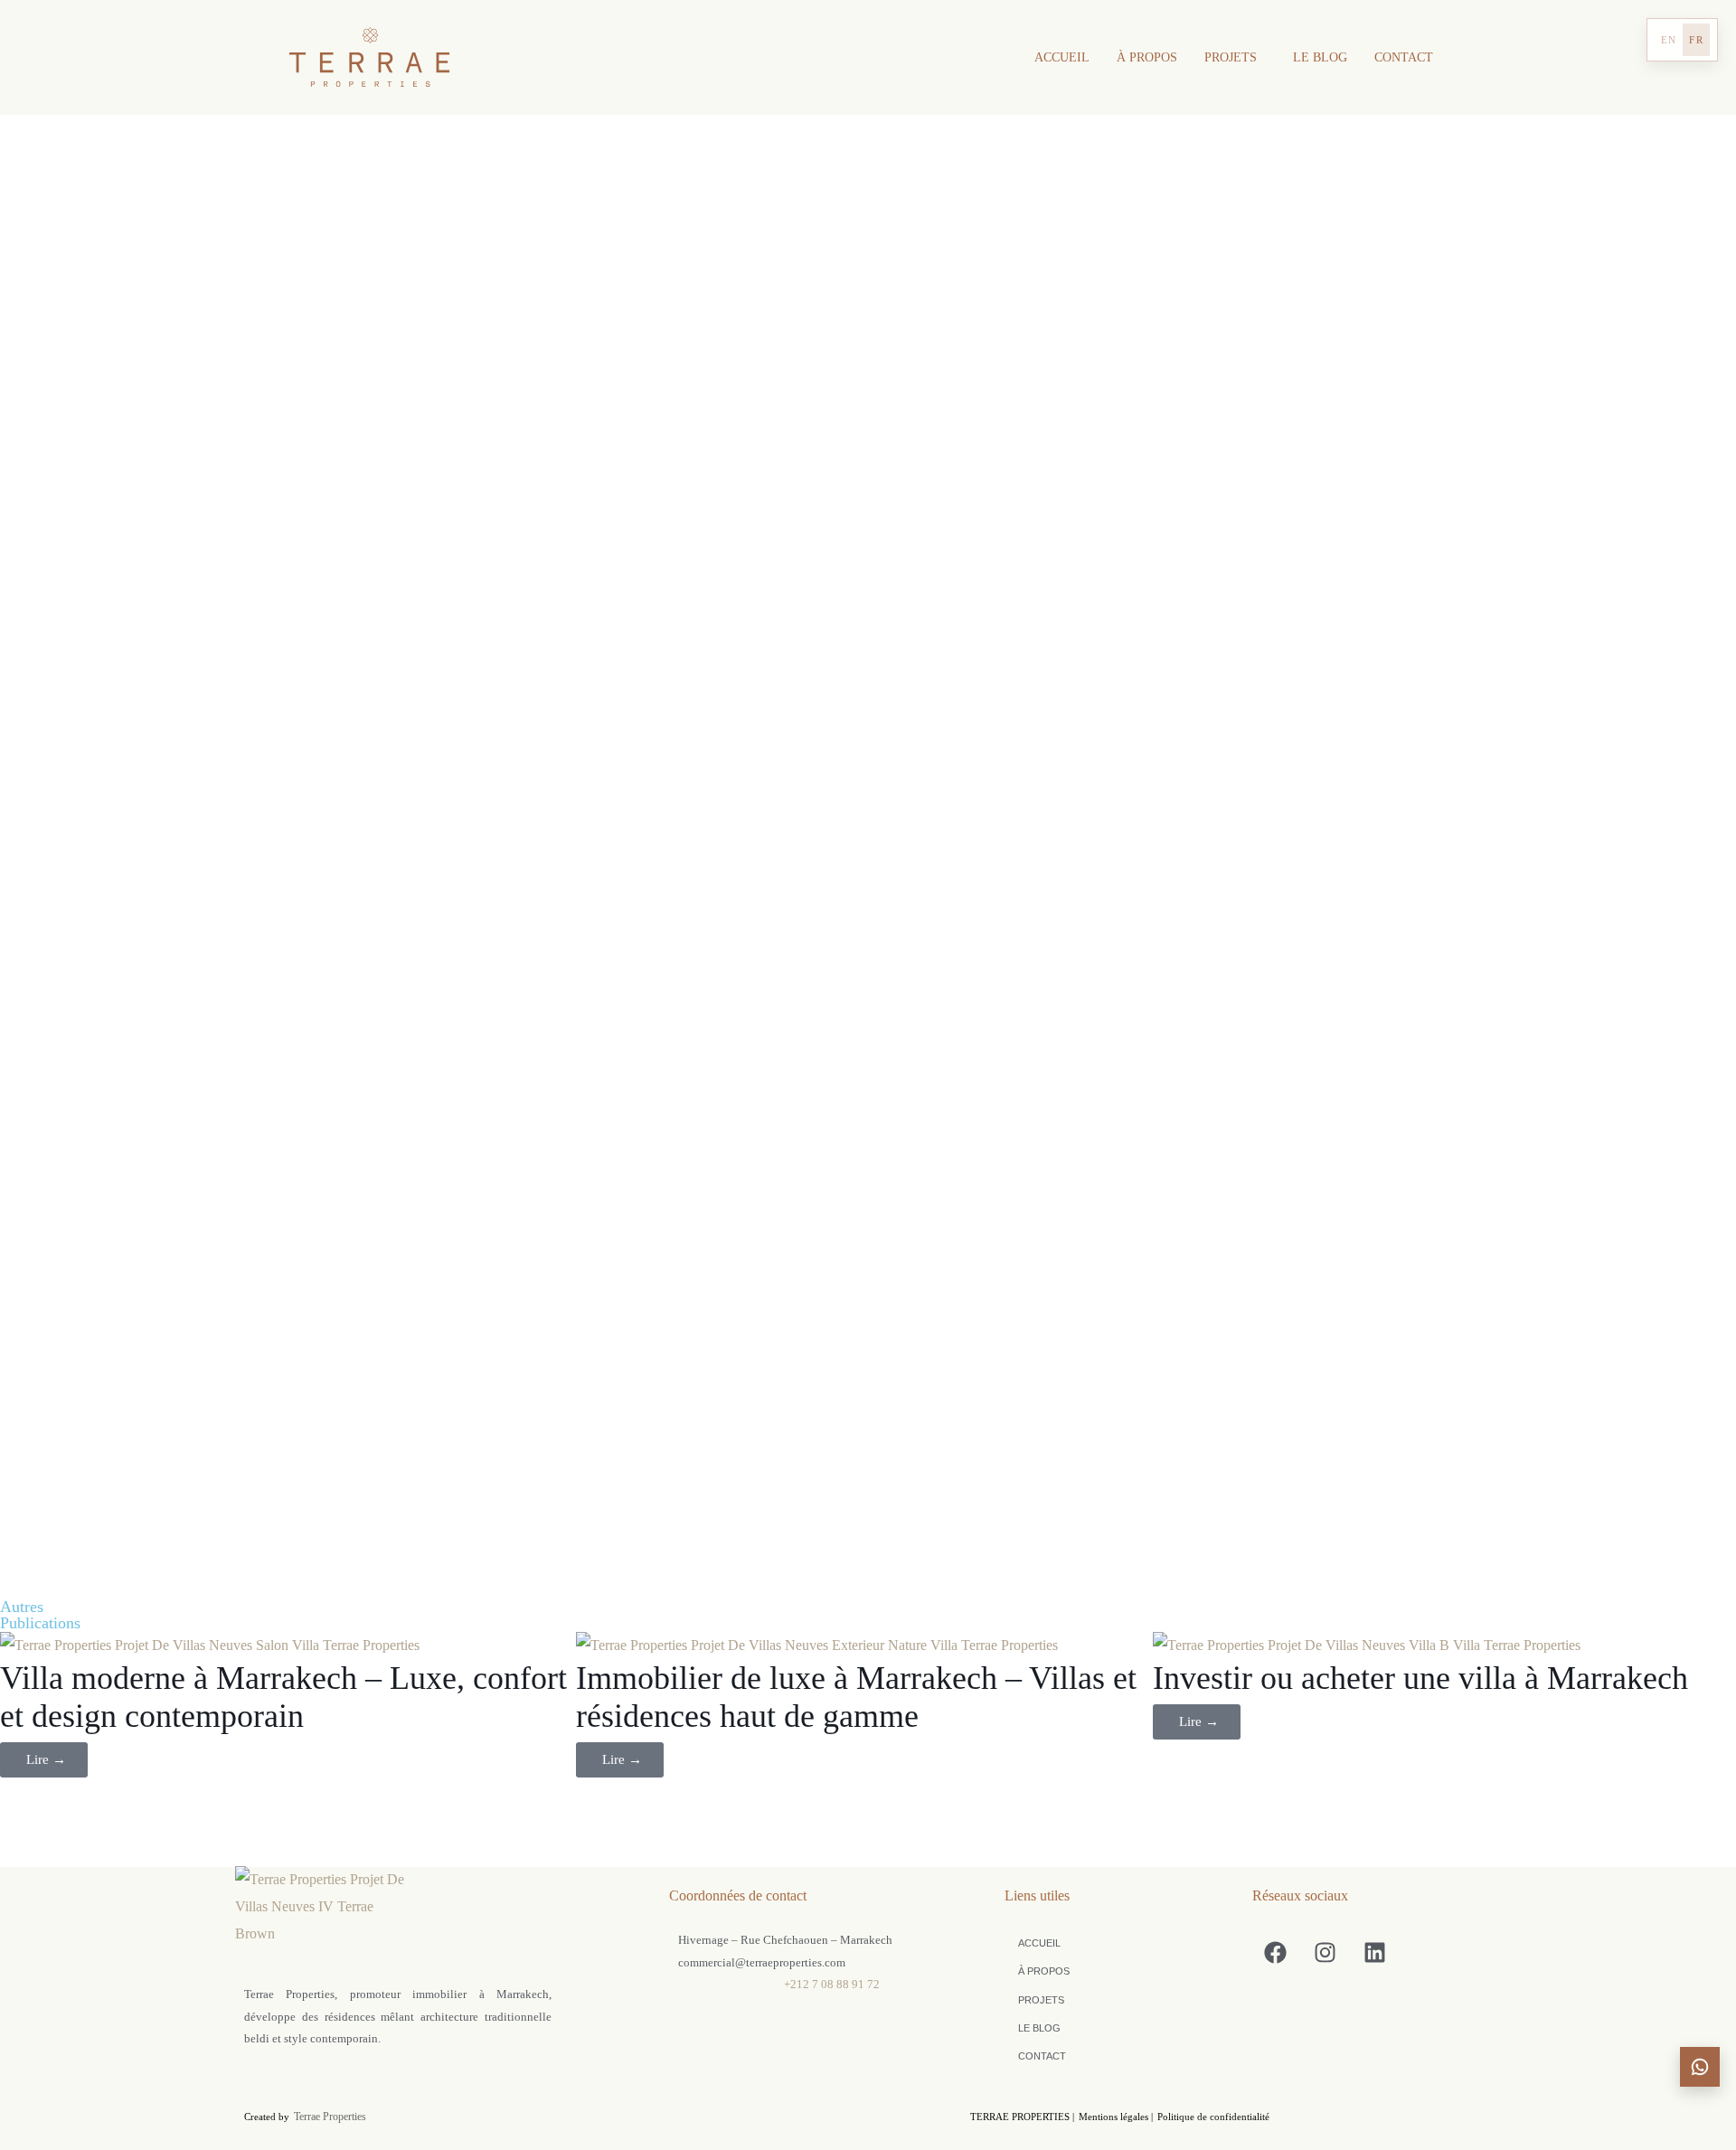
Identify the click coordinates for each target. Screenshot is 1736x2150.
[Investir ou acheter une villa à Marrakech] (1441, 1645)
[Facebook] (1275, 1952)
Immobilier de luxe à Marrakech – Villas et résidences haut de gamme (856, 1697)
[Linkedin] (1374, 1952)
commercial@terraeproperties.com (762, 1962)
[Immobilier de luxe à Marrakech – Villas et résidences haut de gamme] (864, 1645)
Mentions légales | (1116, 2117)
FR (1696, 40)
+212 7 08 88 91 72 (832, 1984)
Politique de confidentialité (1213, 2117)
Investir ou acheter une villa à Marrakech (1420, 1678)
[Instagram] (1325, 1952)
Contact (1404, 57)
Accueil (1062, 57)
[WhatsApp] (1700, 2067)
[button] (1235, 58)
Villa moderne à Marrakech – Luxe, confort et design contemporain (283, 1697)
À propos (1147, 57)
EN (1669, 40)
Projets (1231, 57)
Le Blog (1320, 57)
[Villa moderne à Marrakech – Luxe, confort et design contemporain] (288, 1645)
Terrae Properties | (1022, 2117)
